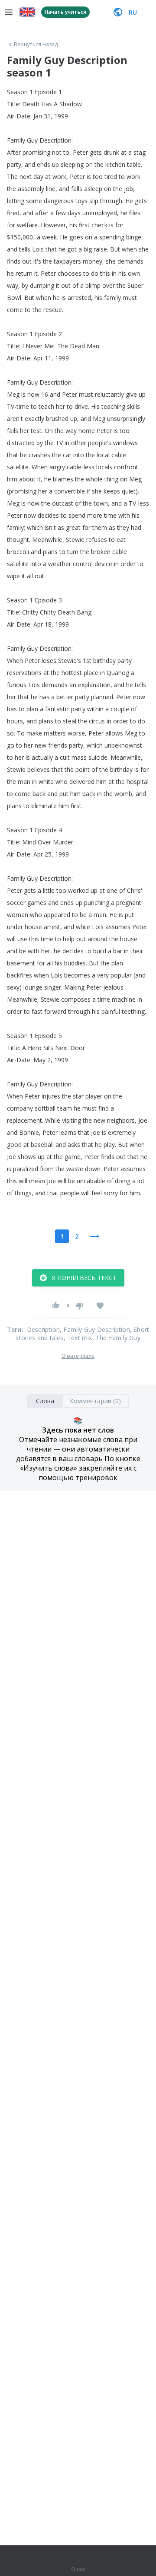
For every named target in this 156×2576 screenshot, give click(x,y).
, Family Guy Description (95, 1329)
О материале (78, 1356)
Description (43, 1329)
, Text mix (78, 1338)
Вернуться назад (36, 45)
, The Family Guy (116, 1338)
